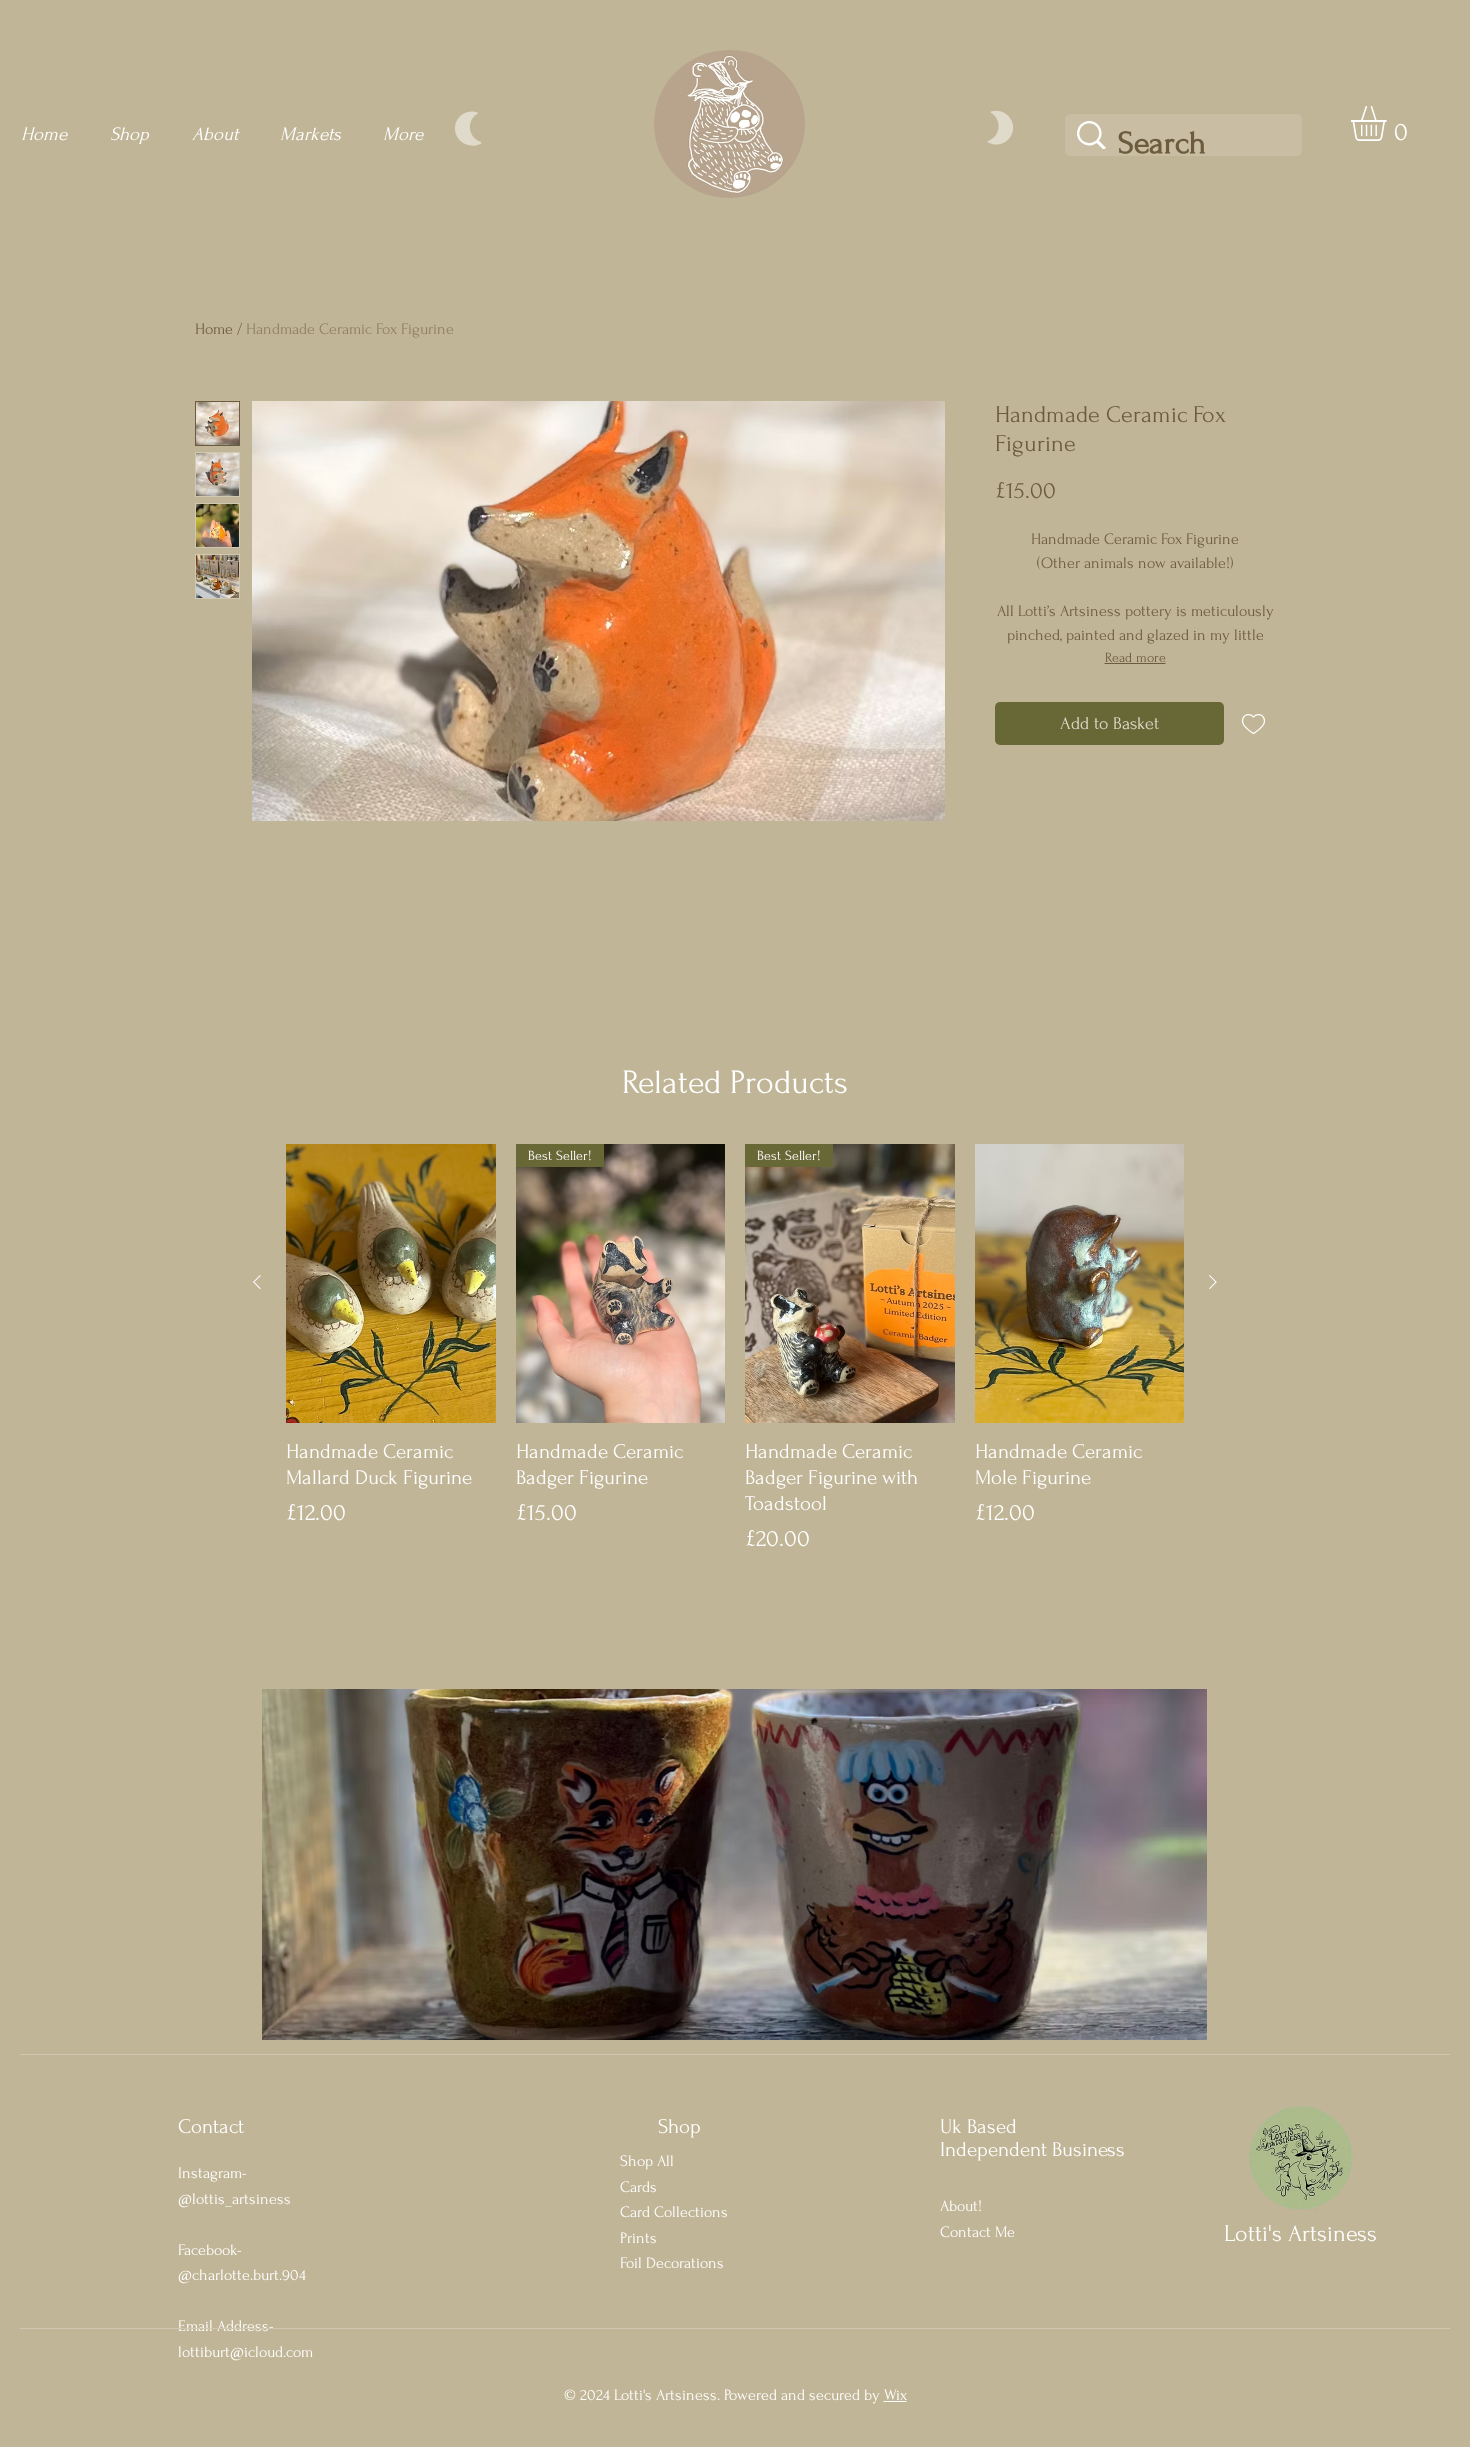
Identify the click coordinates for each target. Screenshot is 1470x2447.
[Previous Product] (257, 1282)
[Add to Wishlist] (1253, 723)
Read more (1135, 657)
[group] (735, 1350)
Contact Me (977, 2232)
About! (961, 2206)
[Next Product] (1213, 1282)
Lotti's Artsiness (1300, 2233)
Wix (895, 2395)
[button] (1389, 123)
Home (214, 329)
